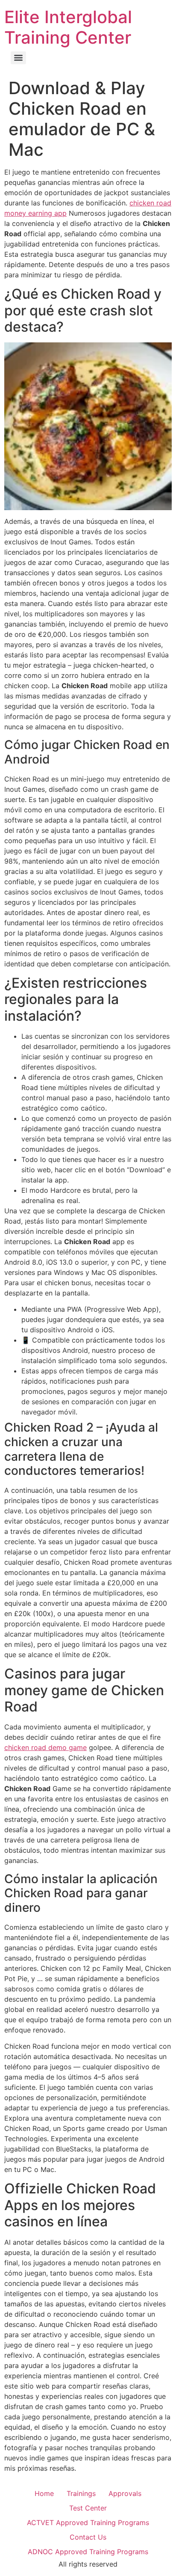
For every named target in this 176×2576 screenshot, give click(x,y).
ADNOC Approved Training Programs (88, 2552)
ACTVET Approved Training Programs (88, 2523)
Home (44, 2493)
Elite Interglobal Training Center (68, 27)
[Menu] (18, 58)
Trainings (81, 2493)
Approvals (125, 2493)
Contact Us (88, 2537)
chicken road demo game (45, 1747)
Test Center (88, 2508)
